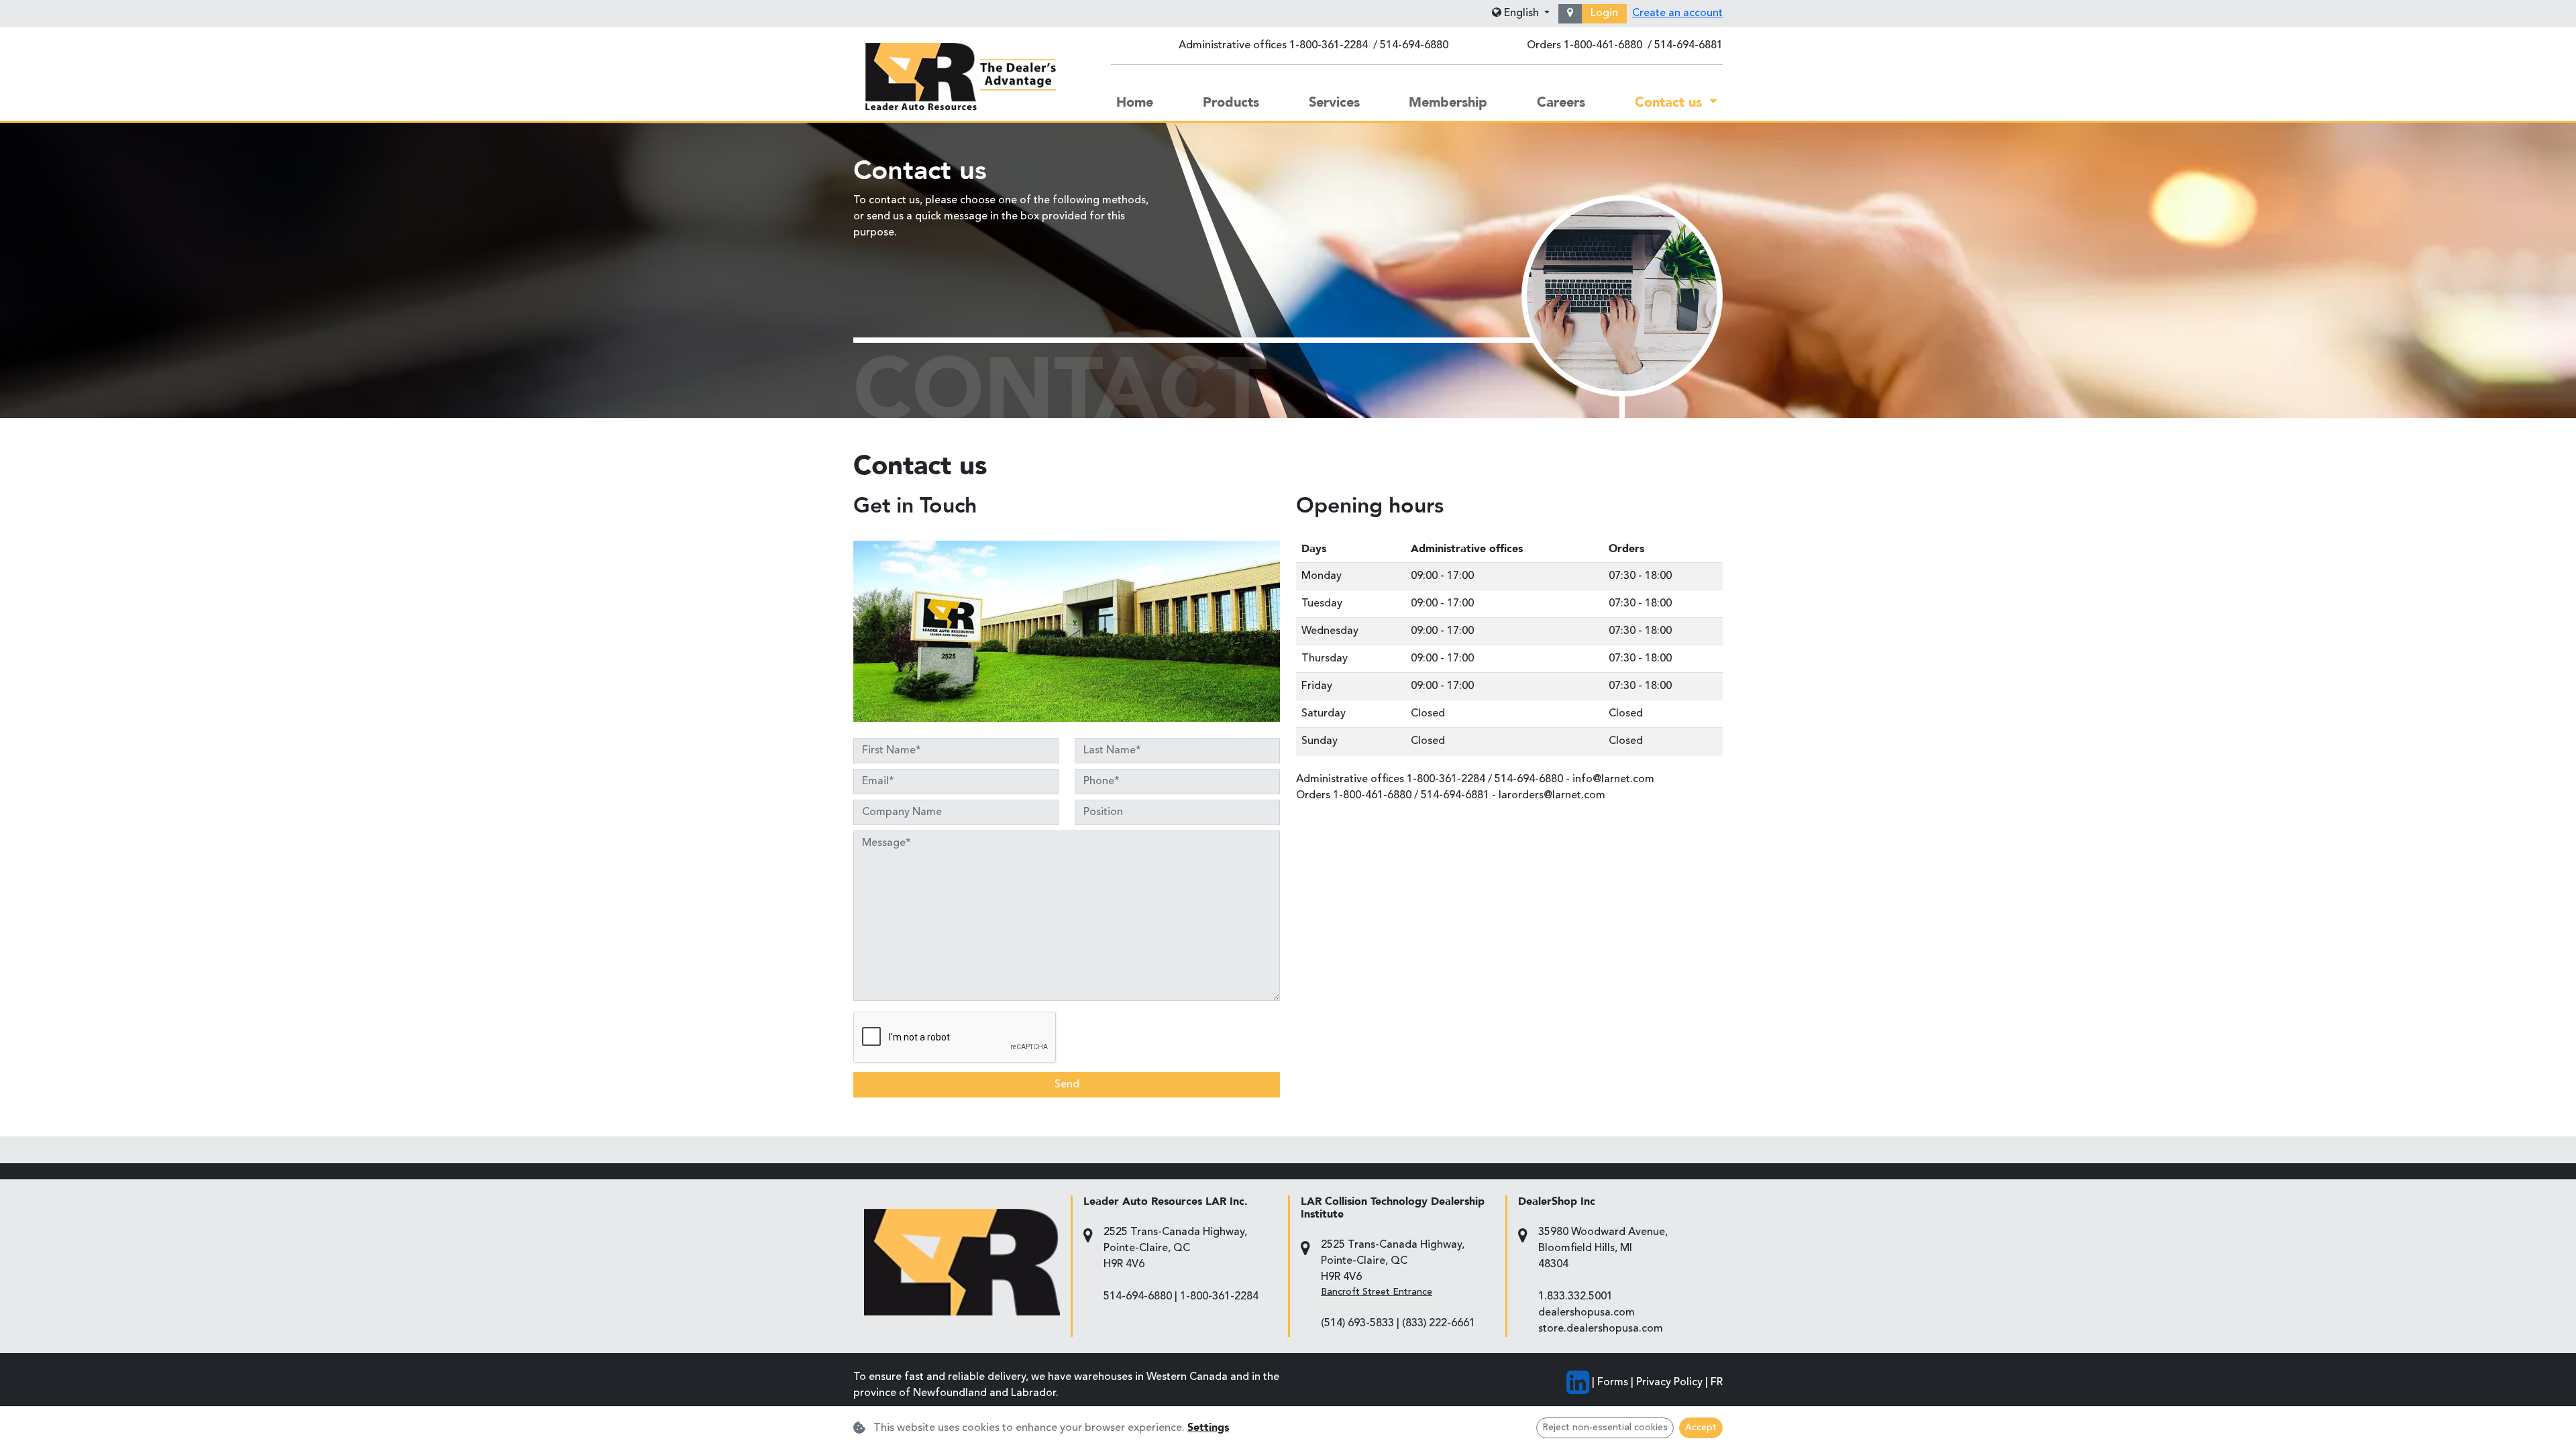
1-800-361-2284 (1329, 46)
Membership (1448, 102)
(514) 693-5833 (1357, 1324)
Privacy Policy (1669, 1383)
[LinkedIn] (1578, 1383)
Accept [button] (1701, 1428)
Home (1135, 102)
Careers (1561, 102)
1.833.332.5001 (1575, 1297)
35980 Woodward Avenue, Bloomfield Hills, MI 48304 (1603, 1248)
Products (1231, 102)
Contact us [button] (1670, 102)
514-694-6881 (1688, 46)
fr (1717, 1383)
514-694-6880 (1414, 46)
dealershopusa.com (1587, 1313)
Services (1334, 102)
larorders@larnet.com (1552, 796)
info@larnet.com (1613, 780)
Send (1067, 1085)
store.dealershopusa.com (1601, 1329)
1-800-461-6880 (1603, 46)
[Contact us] (1570, 14)
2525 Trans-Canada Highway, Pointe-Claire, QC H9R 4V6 (1175, 1248)
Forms (1613, 1383)
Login (1604, 13)
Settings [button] (1208, 1428)
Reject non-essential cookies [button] (1605, 1428)
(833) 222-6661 (1439, 1324)
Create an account (1677, 13)
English (1521, 13)
